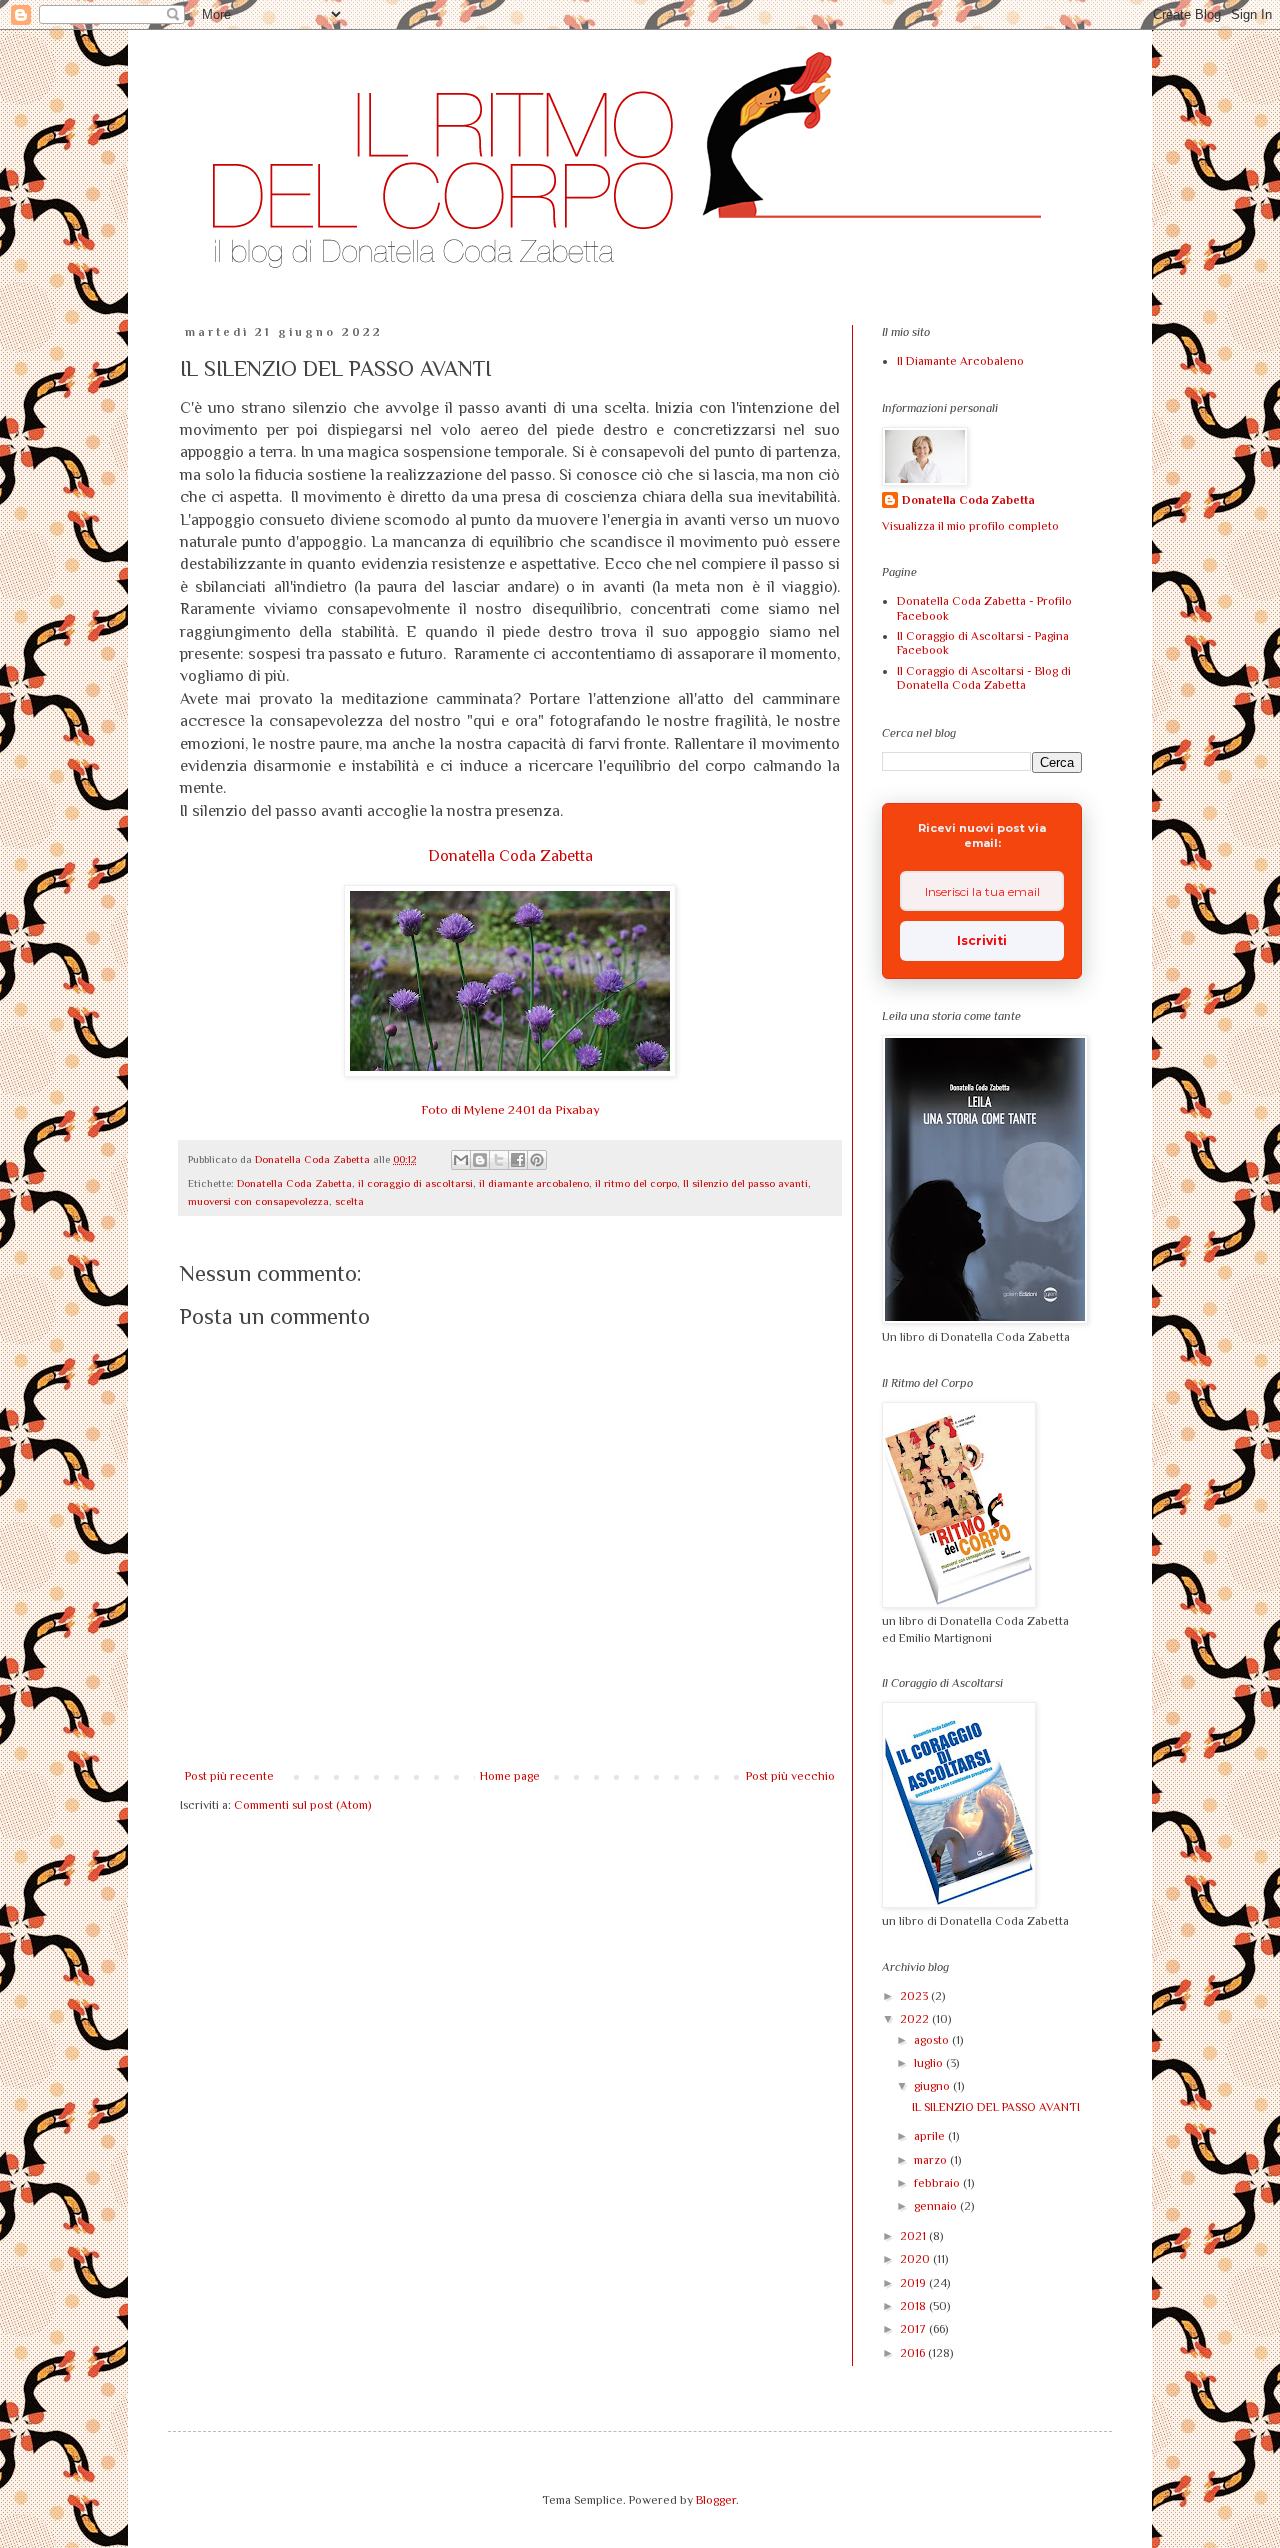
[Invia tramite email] (461, 1160)
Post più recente (229, 1776)
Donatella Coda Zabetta (510, 856)
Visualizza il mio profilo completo (970, 526)
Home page (510, 1776)
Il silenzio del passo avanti (745, 1183)
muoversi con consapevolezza (258, 1201)
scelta (349, 1201)
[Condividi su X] (499, 1160)
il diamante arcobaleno (534, 1183)
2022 (916, 2019)
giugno (933, 2086)
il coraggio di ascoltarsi (415, 1183)
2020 (916, 2259)
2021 (914, 2236)
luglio (930, 2063)
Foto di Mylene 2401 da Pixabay (510, 1109)
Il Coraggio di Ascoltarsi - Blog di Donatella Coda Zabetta (984, 678)
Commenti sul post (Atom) (302, 1805)
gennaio (937, 2206)
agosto (933, 2040)
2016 (914, 2353)
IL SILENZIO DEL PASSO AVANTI (996, 2107)
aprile (931, 2136)
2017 (914, 2329)
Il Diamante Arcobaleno (960, 361)
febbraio (938, 2183)
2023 (915, 1996)
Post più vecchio (790, 1776)
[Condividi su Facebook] (518, 1160)
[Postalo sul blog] (480, 1160)
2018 (914, 2306)
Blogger (716, 2500)
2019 (914, 2283)
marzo (932, 2160)
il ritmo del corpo (636, 1183)
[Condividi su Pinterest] (537, 1160)
